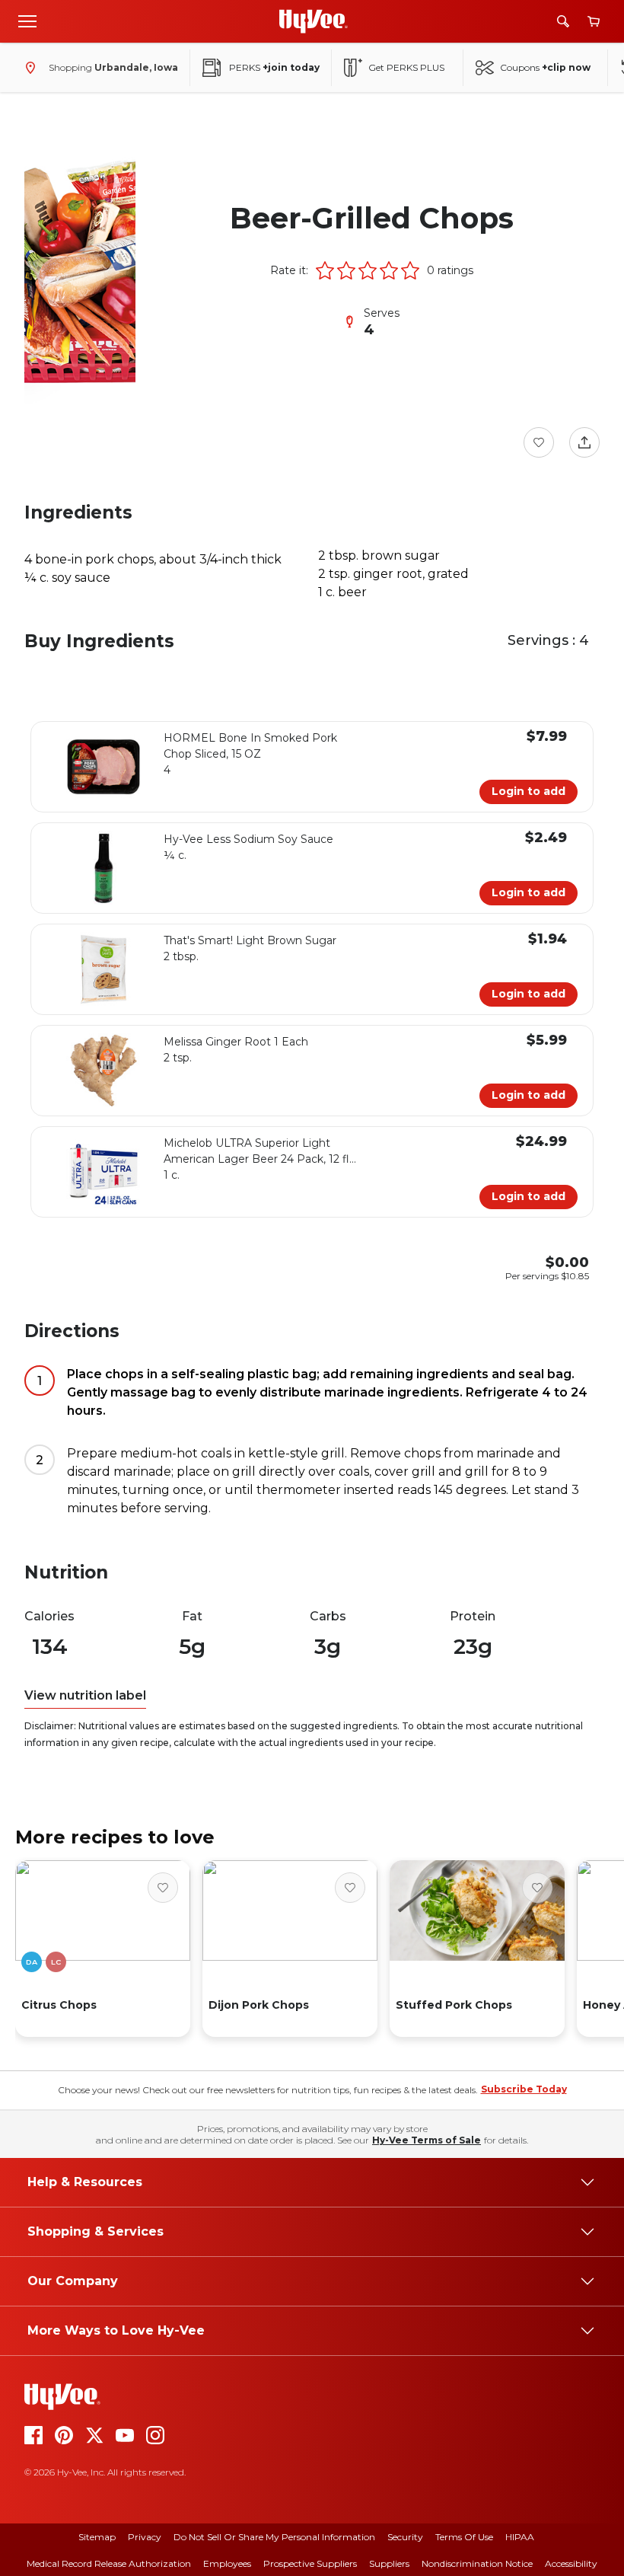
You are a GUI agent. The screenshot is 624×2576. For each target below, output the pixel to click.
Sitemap (97, 2537)
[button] (325, 270)
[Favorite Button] (539, 442)
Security (405, 2537)
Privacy (145, 2537)
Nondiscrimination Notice (477, 2563)
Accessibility (571, 2563)
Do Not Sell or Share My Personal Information (274, 2537)
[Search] (563, 21)
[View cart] (594, 22)
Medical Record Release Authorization (109, 2563)
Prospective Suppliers (310, 2563)
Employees (227, 2563)
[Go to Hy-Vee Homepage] (314, 21)
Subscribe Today (524, 2089)
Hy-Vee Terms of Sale (427, 2140)
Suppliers (389, 2563)
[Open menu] (27, 21)
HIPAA (520, 2537)
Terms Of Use (464, 2537)
